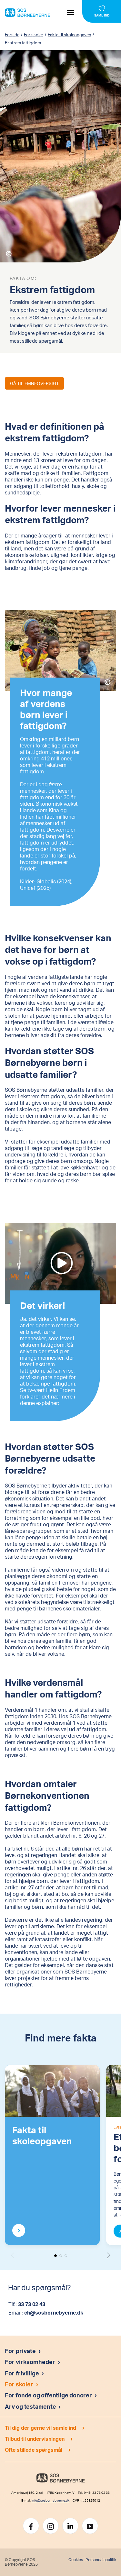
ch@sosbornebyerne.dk (54, 2312)
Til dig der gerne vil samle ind (40, 2428)
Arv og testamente (31, 2406)
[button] (109, 2255)
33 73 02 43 (32, 2304)
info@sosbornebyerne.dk (50, 2500)
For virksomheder (30, 2362)
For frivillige (22, 2373)
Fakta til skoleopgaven (69, 35)
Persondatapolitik (101, 2560)
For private (20, 2351)
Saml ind (102, 15)
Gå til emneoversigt (34, 383)
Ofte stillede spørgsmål (34, 2450)
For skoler (34, 35)
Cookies (76, 2560)
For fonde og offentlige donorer (49, 2395)
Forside (12, 35)
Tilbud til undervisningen (35, 2439)
